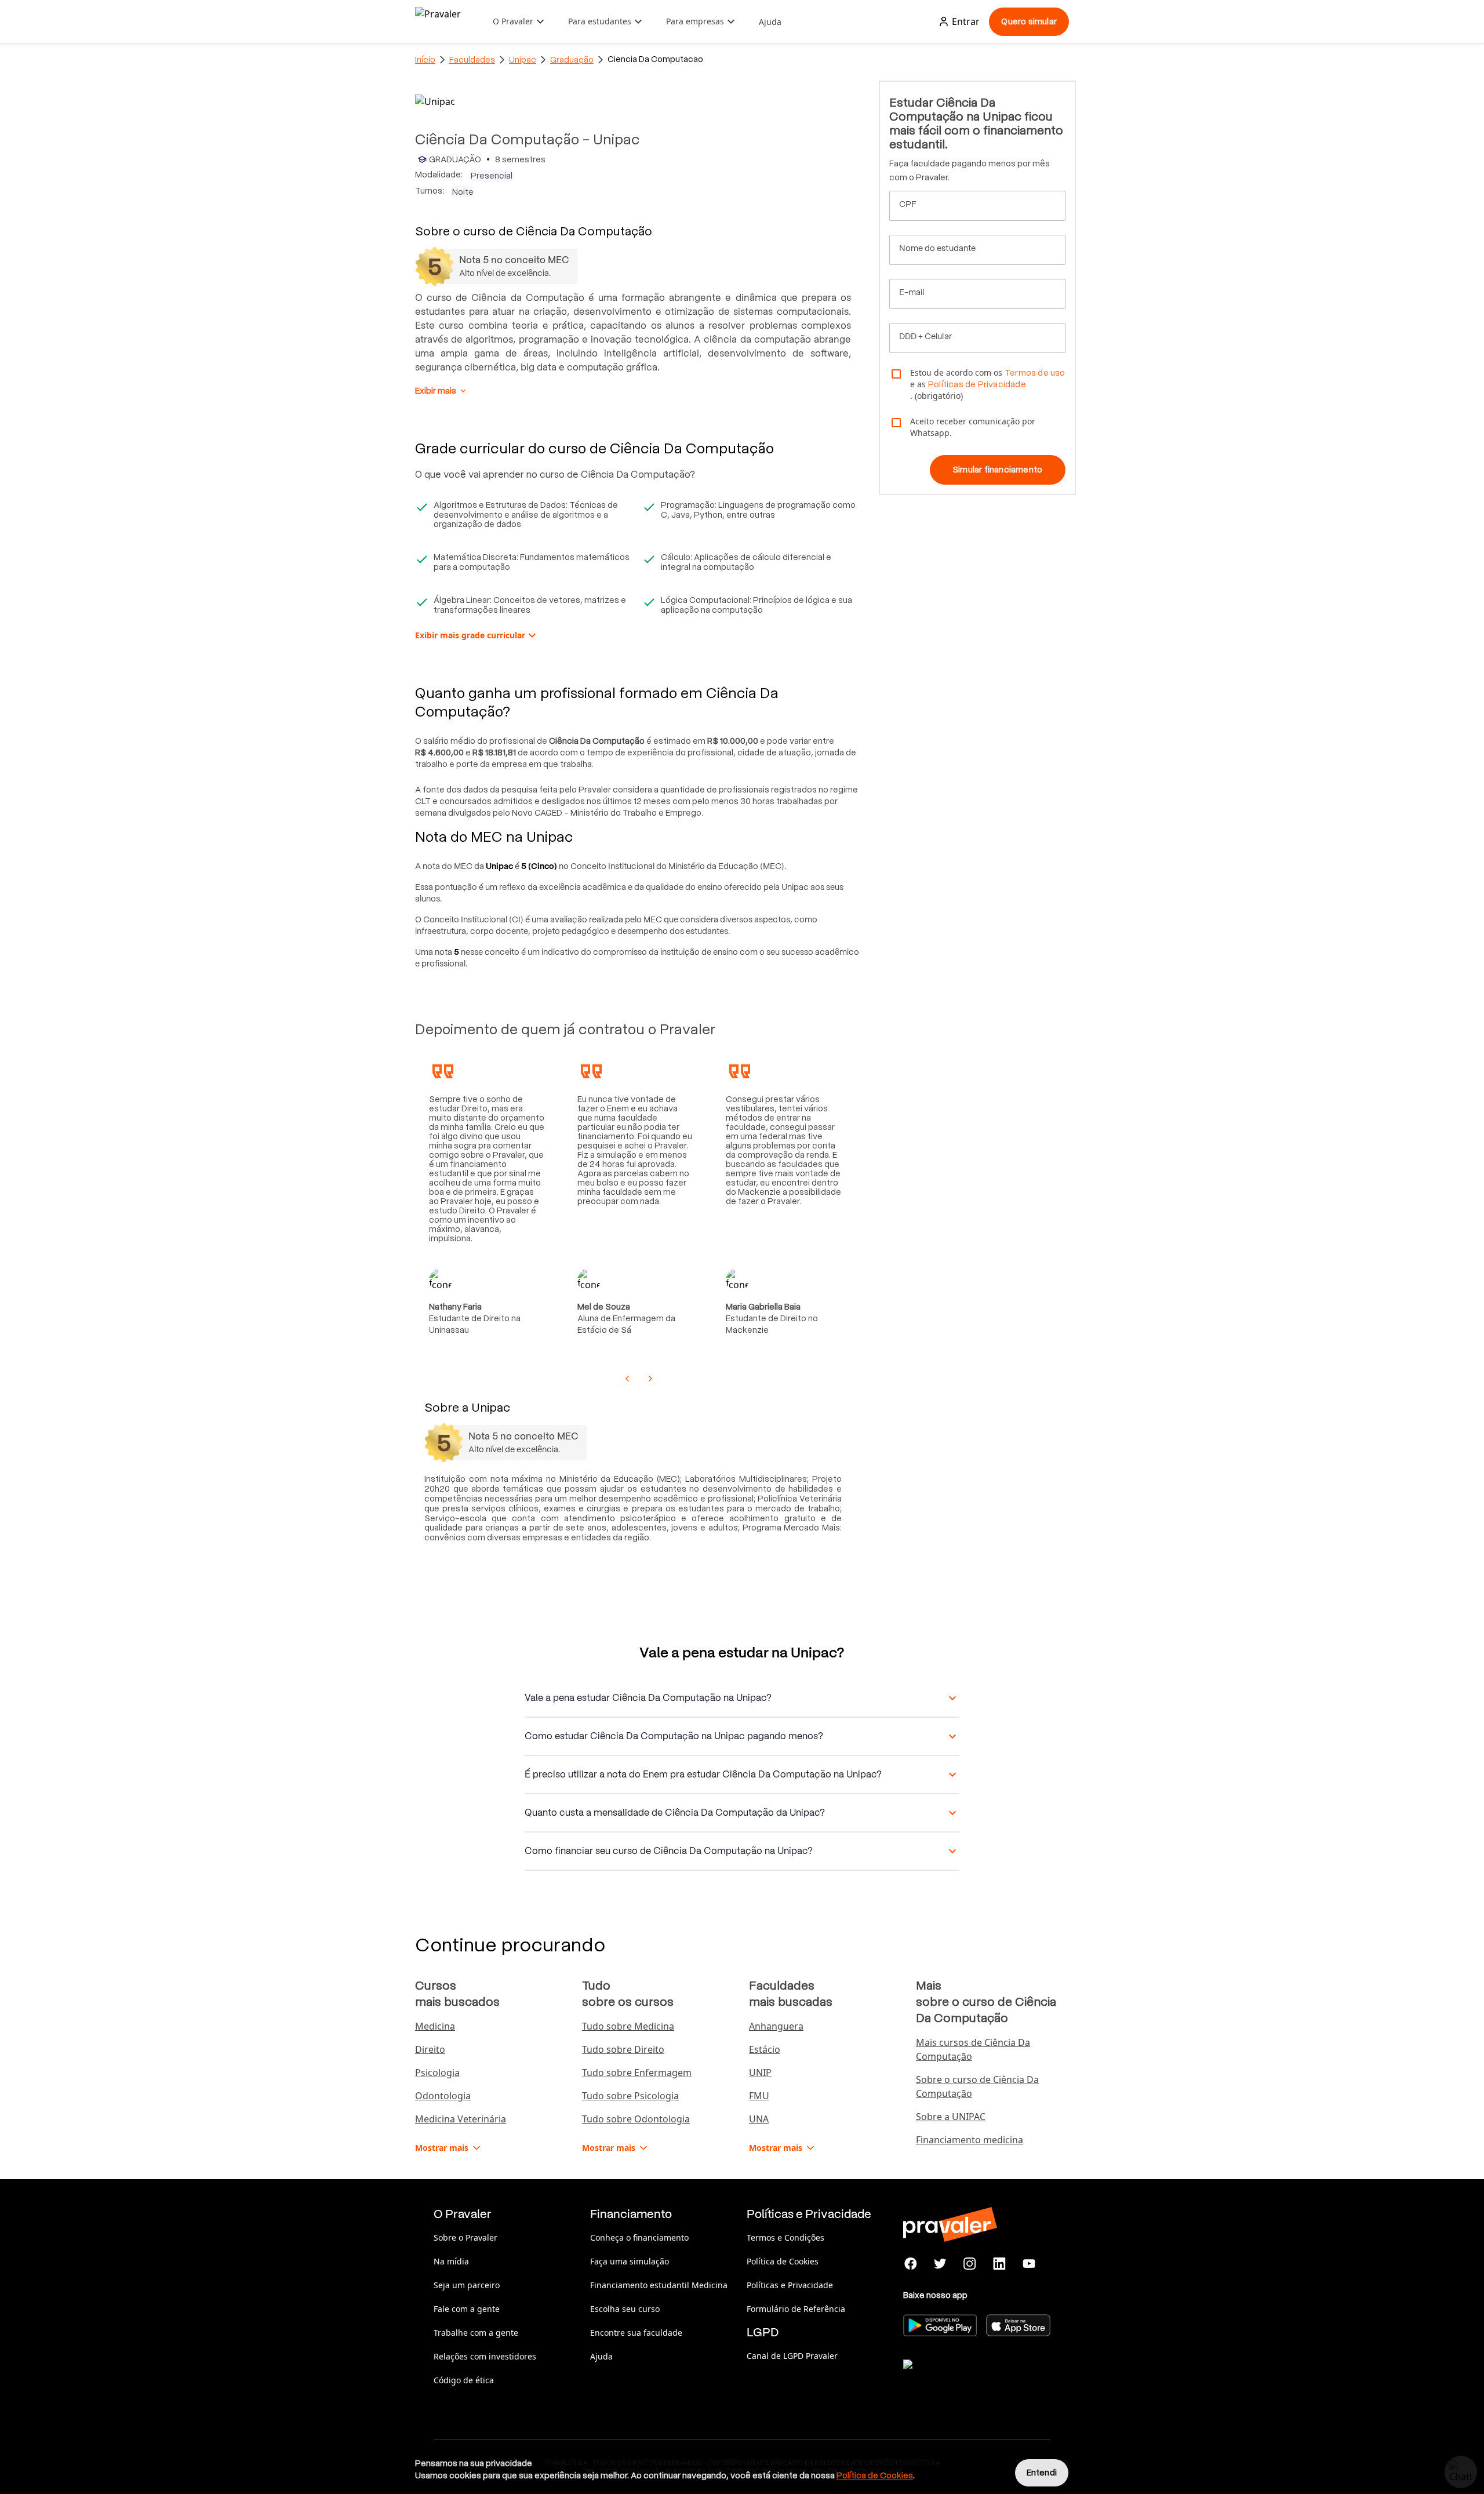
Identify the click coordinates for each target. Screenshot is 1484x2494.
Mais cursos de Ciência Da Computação (973, 2049)
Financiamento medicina (970, 2140)
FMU (759, 2096)
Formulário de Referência (796, 2309)
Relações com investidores (485, 2356)
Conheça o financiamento (639, 2237)
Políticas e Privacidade (790, 2285)
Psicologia (437, 2073)
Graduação (572, 60)
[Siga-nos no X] (941, 2264)
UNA (759, 2119)
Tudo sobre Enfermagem (637, 2073)
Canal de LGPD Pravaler (792, 2356)
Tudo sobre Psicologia (630, 2096)
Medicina (435, 2026)
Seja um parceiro (467, 2285)
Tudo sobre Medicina (628, 2026)
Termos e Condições (785, 2237)
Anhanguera (776, 2026)
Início (425, 60)
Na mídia (451, 2261)
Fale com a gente (467, 2309)
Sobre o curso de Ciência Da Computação (977, 2086)
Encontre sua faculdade (636, 2333)
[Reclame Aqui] (961, 2379)
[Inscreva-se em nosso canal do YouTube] (1029, 2264)
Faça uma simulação (630, 2261)
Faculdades (472, 60)
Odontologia (443, 2096)
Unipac (523, 60)
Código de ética (464, 2380)
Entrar (966, 21)
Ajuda (770, 22)
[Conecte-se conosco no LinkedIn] (999, 2264)
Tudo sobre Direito (623, 2049)
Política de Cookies (783, 2261)
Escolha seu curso (625, 2309)
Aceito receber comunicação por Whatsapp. (973, 427)
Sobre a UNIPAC (951, 2117)
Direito (430, 2049)
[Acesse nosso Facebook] (911, 2264)
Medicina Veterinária (461, 2119)
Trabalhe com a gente (476, 2333)
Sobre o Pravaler (465, 2237)
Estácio (765, 2049)
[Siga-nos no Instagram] (970, 2264)
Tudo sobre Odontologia (636, 2119)
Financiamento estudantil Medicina (659, 2285)
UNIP (760, 2073)
